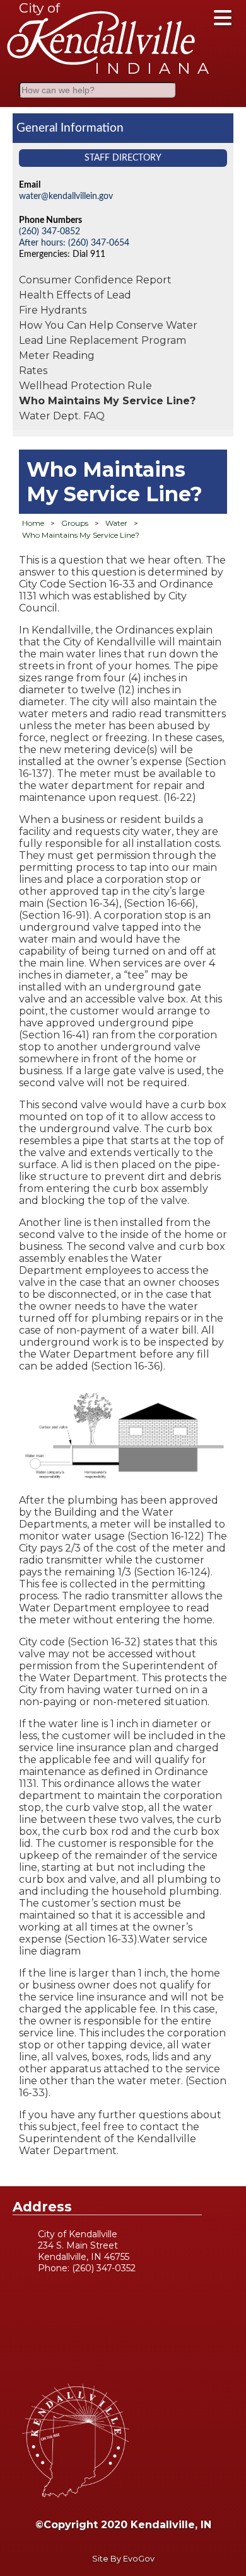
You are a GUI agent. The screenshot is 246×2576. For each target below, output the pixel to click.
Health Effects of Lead (75, 295)
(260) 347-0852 (50, 231)
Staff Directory (123, 158)
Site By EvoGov (123, 2559)
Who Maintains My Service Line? (107, 401)
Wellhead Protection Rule (85, 386)
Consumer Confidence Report (95, 280)
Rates (33, 371)
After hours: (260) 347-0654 (74, 243)
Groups (75, 523)
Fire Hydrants (53, 310)
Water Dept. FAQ (62, 416)
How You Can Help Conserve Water (108, 325)
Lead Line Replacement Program (102, 340)
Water (116, 523)
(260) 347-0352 (104, 2268)
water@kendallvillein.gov (66, 196)
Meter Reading (57, 355)
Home (33, 523)
